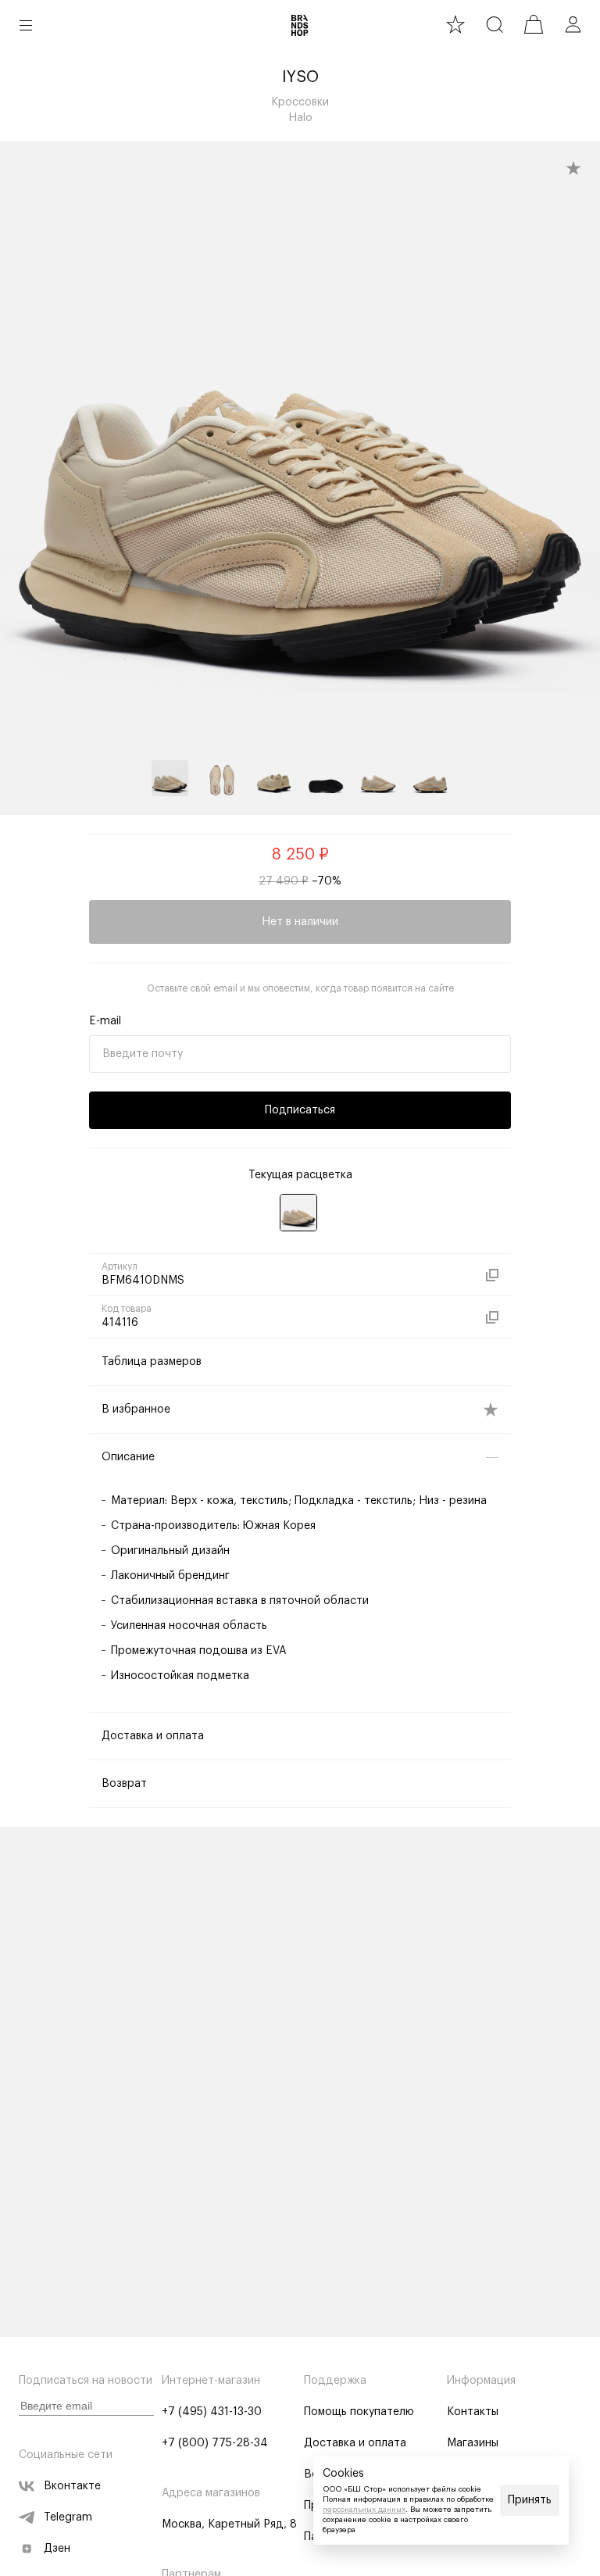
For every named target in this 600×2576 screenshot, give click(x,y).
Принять (530, 2500)
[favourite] (455, 24)
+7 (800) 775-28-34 (215, 2443)
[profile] (573, 24)
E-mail (105, 1021)
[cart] (534, 24)
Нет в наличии (300, 922)
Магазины (473, 2443)
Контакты (473, 2412)
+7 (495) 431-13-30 (212, 2412)
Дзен (57, 2549)
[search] (495, 24)
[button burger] (26, 25)
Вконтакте (72, 2486)
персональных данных (364, 2510)
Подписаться (300, 1110)
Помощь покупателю (359, 2412)
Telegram (68, 2517)
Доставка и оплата (355, 2443)
